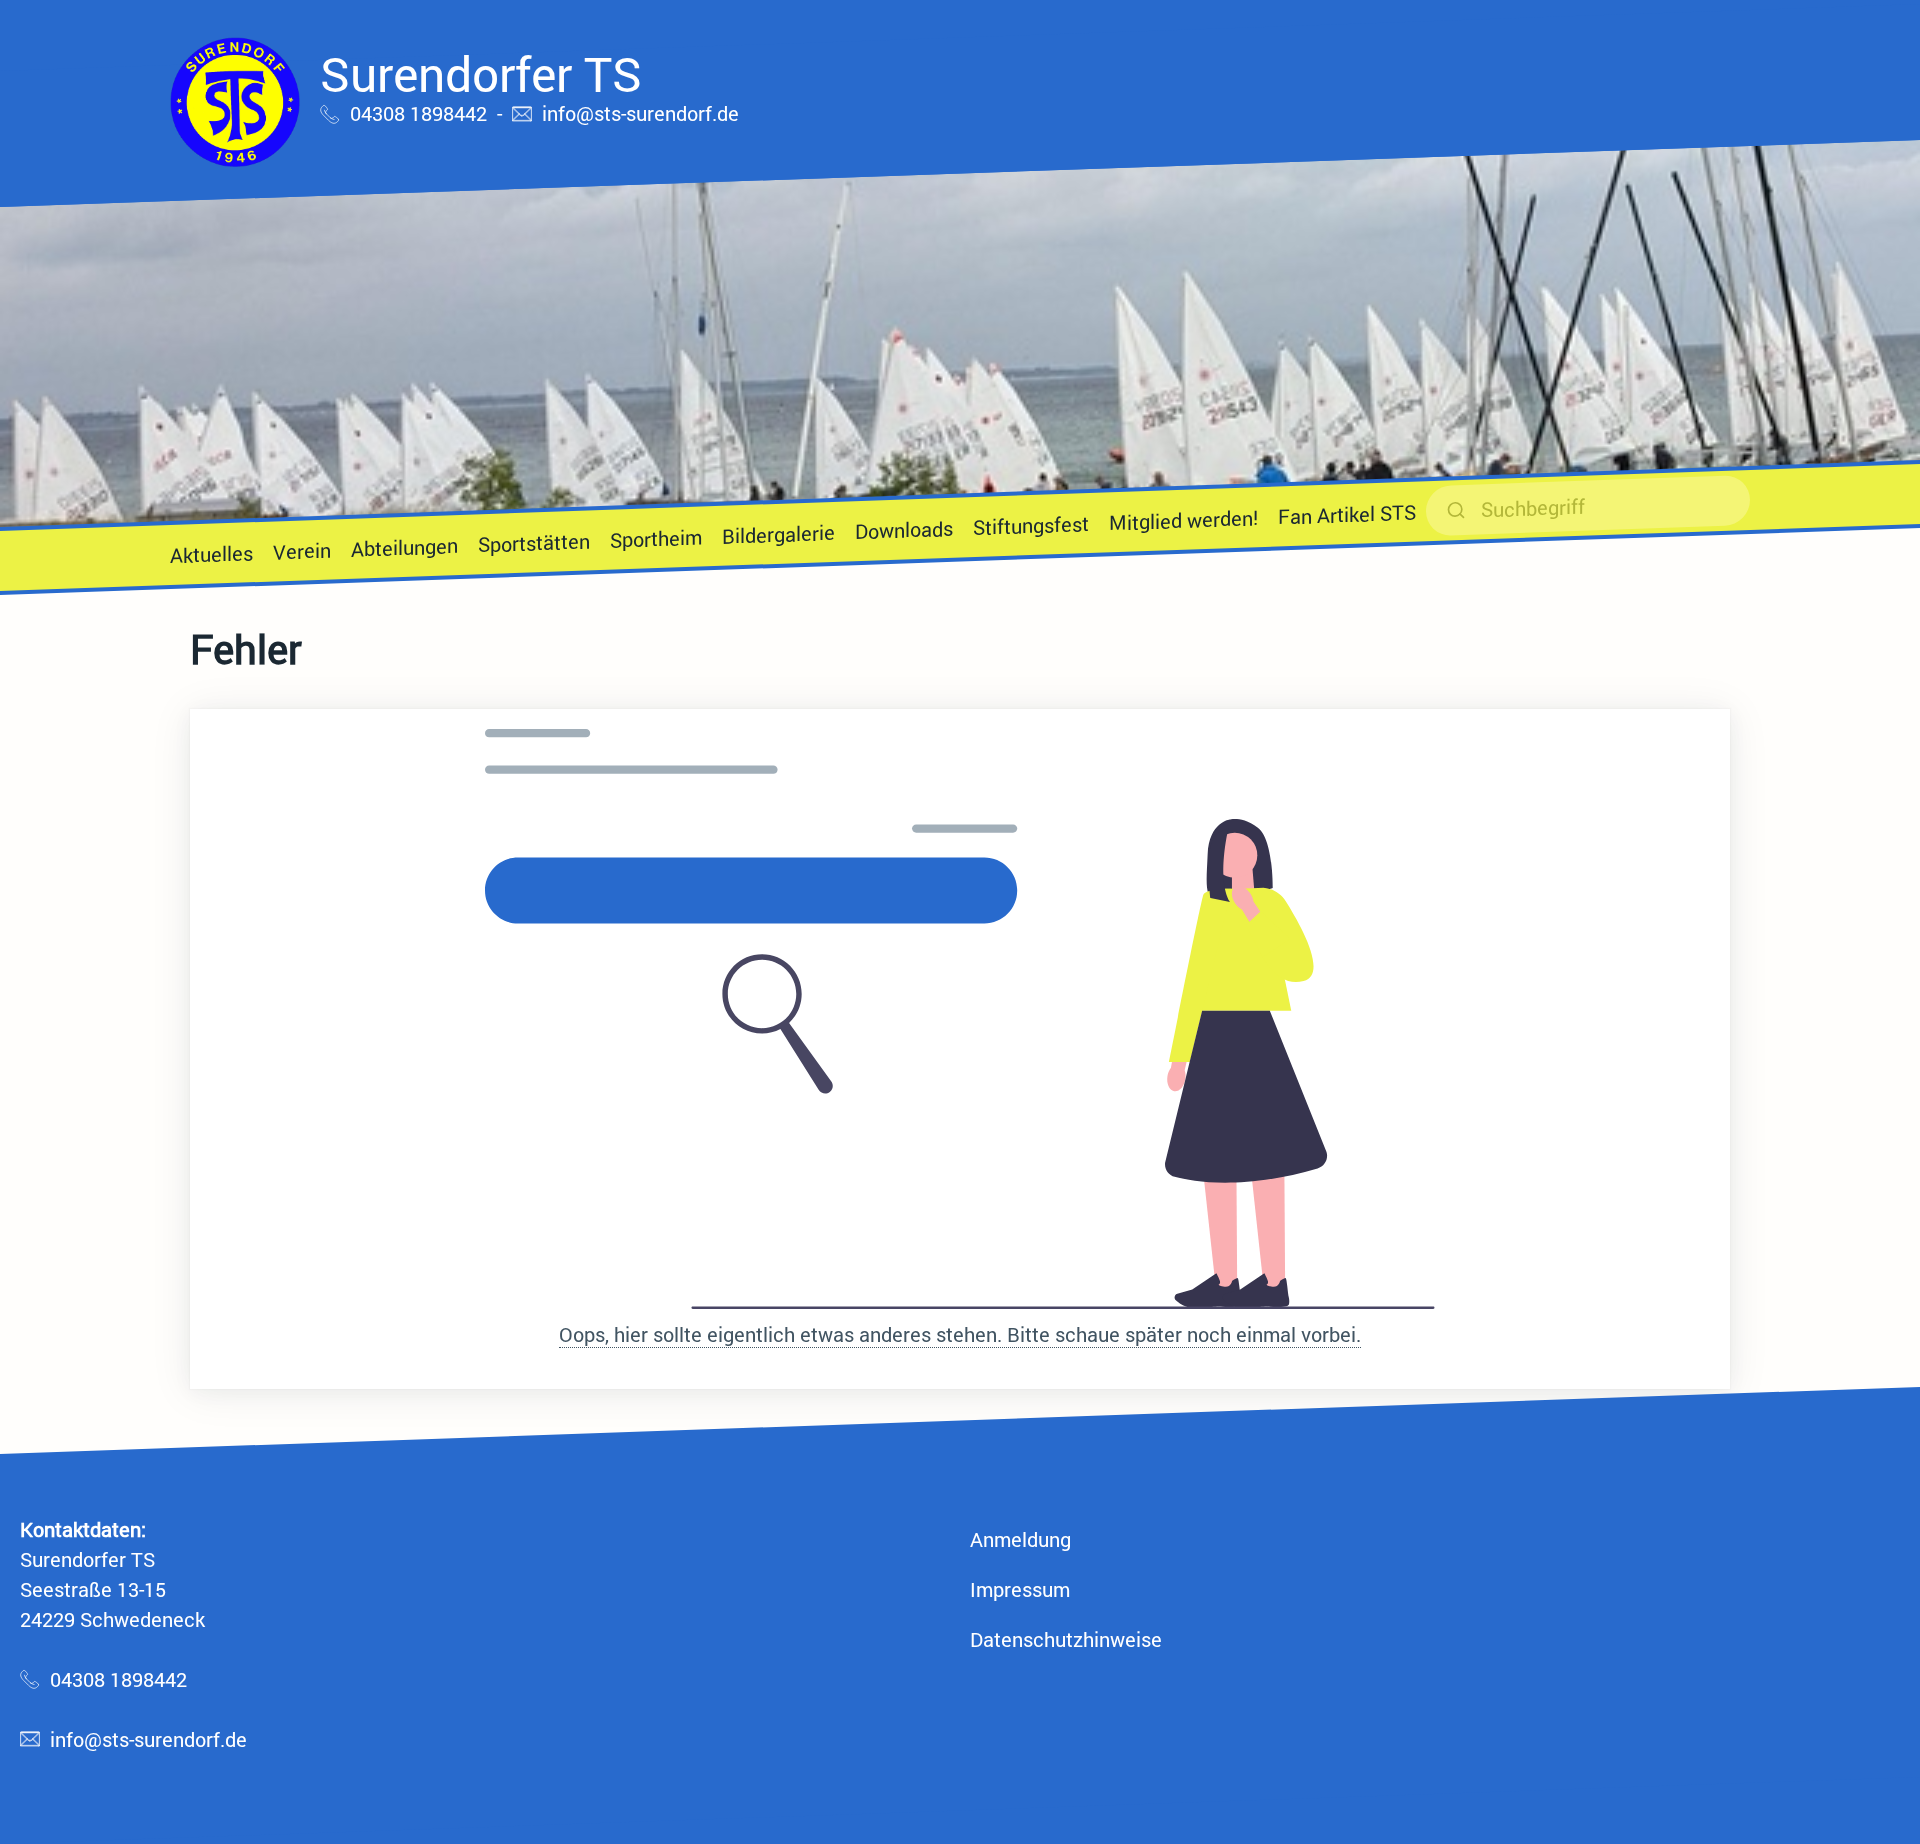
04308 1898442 (418, 113)
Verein (302, 550)
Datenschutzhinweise (1066, 1639)
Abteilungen (404, 547)
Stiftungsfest (1031, 525)
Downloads (904, 529)
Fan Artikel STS (1347, 514)
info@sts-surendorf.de (640, 113)
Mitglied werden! (1183, 519)
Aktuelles (211, 553)
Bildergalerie (778, 534)
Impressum (1020, 1589)
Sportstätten (534, 542)
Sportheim (656, 538)
